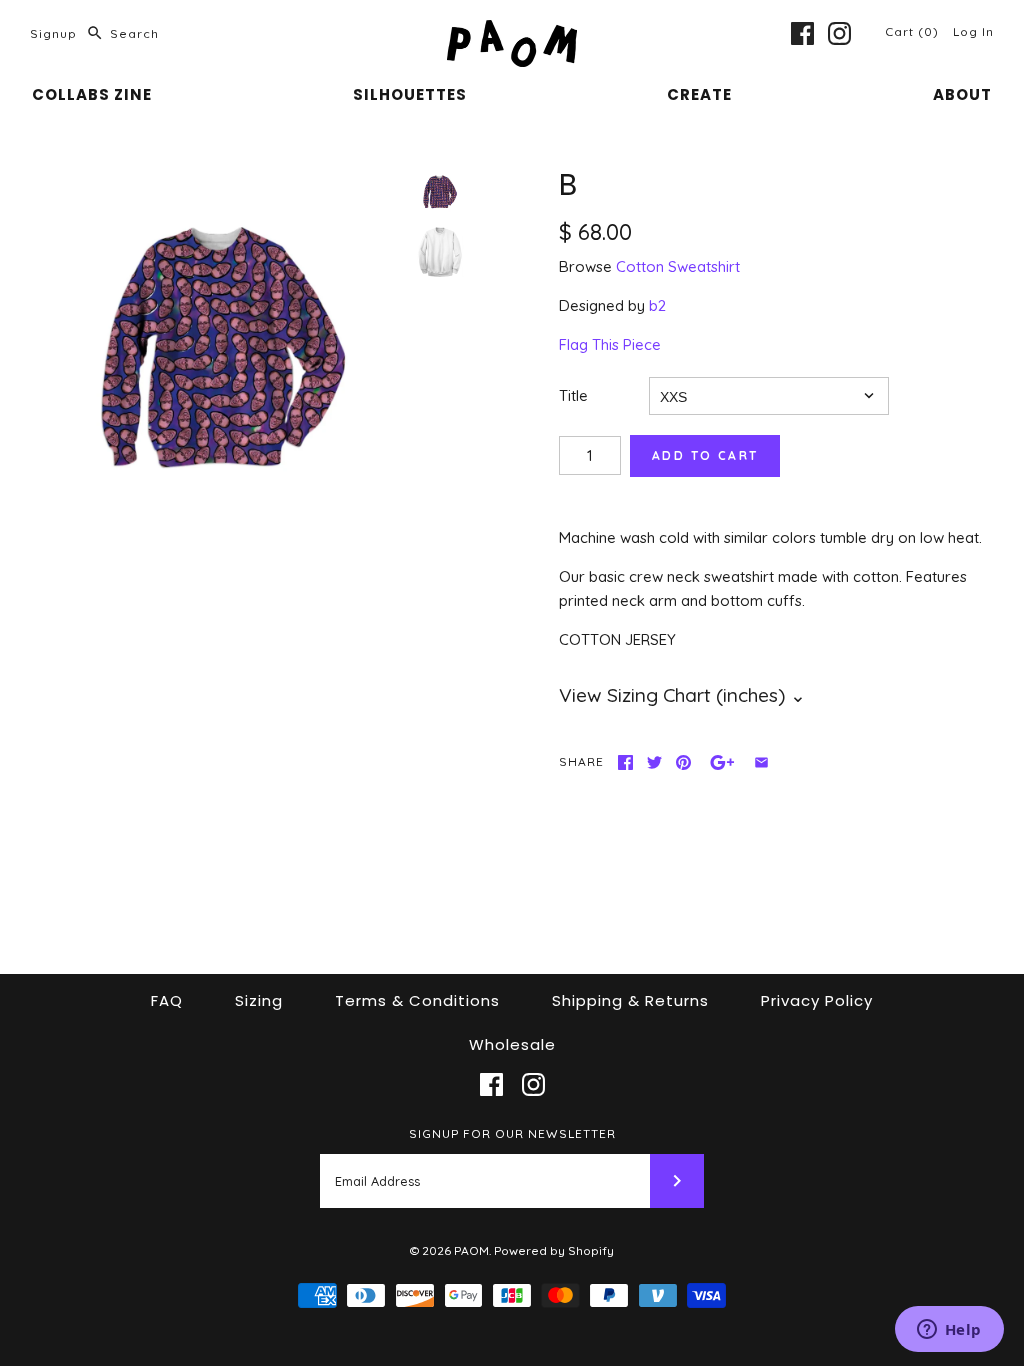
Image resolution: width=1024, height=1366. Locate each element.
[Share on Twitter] (654, 762)
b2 (657, 305)
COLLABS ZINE (92, 94)
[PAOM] (512, 31)
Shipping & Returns (630, 1000)
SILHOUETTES (410, 94)
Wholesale (512, 1044)
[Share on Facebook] (625, 762)
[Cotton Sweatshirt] (440, 252)
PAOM (471, 1250)
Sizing (259, 1000)
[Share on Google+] (722, 762)
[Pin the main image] (683, 762)
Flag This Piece (610, 344)
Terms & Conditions (417, 1000)
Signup (53, 33)
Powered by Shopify (554, 1250)
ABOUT (962, 94)
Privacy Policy (817, 1000)
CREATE (699, 94)
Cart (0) (914, 31)
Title (573, 395)
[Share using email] (761, 762)
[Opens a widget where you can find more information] (949, 1331)
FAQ (167, 1000)
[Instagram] (839, 33)
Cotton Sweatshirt (678, 266)
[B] (222, 349)
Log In (973, 31)
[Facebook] (802, 33)
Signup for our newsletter (512, 1133)
